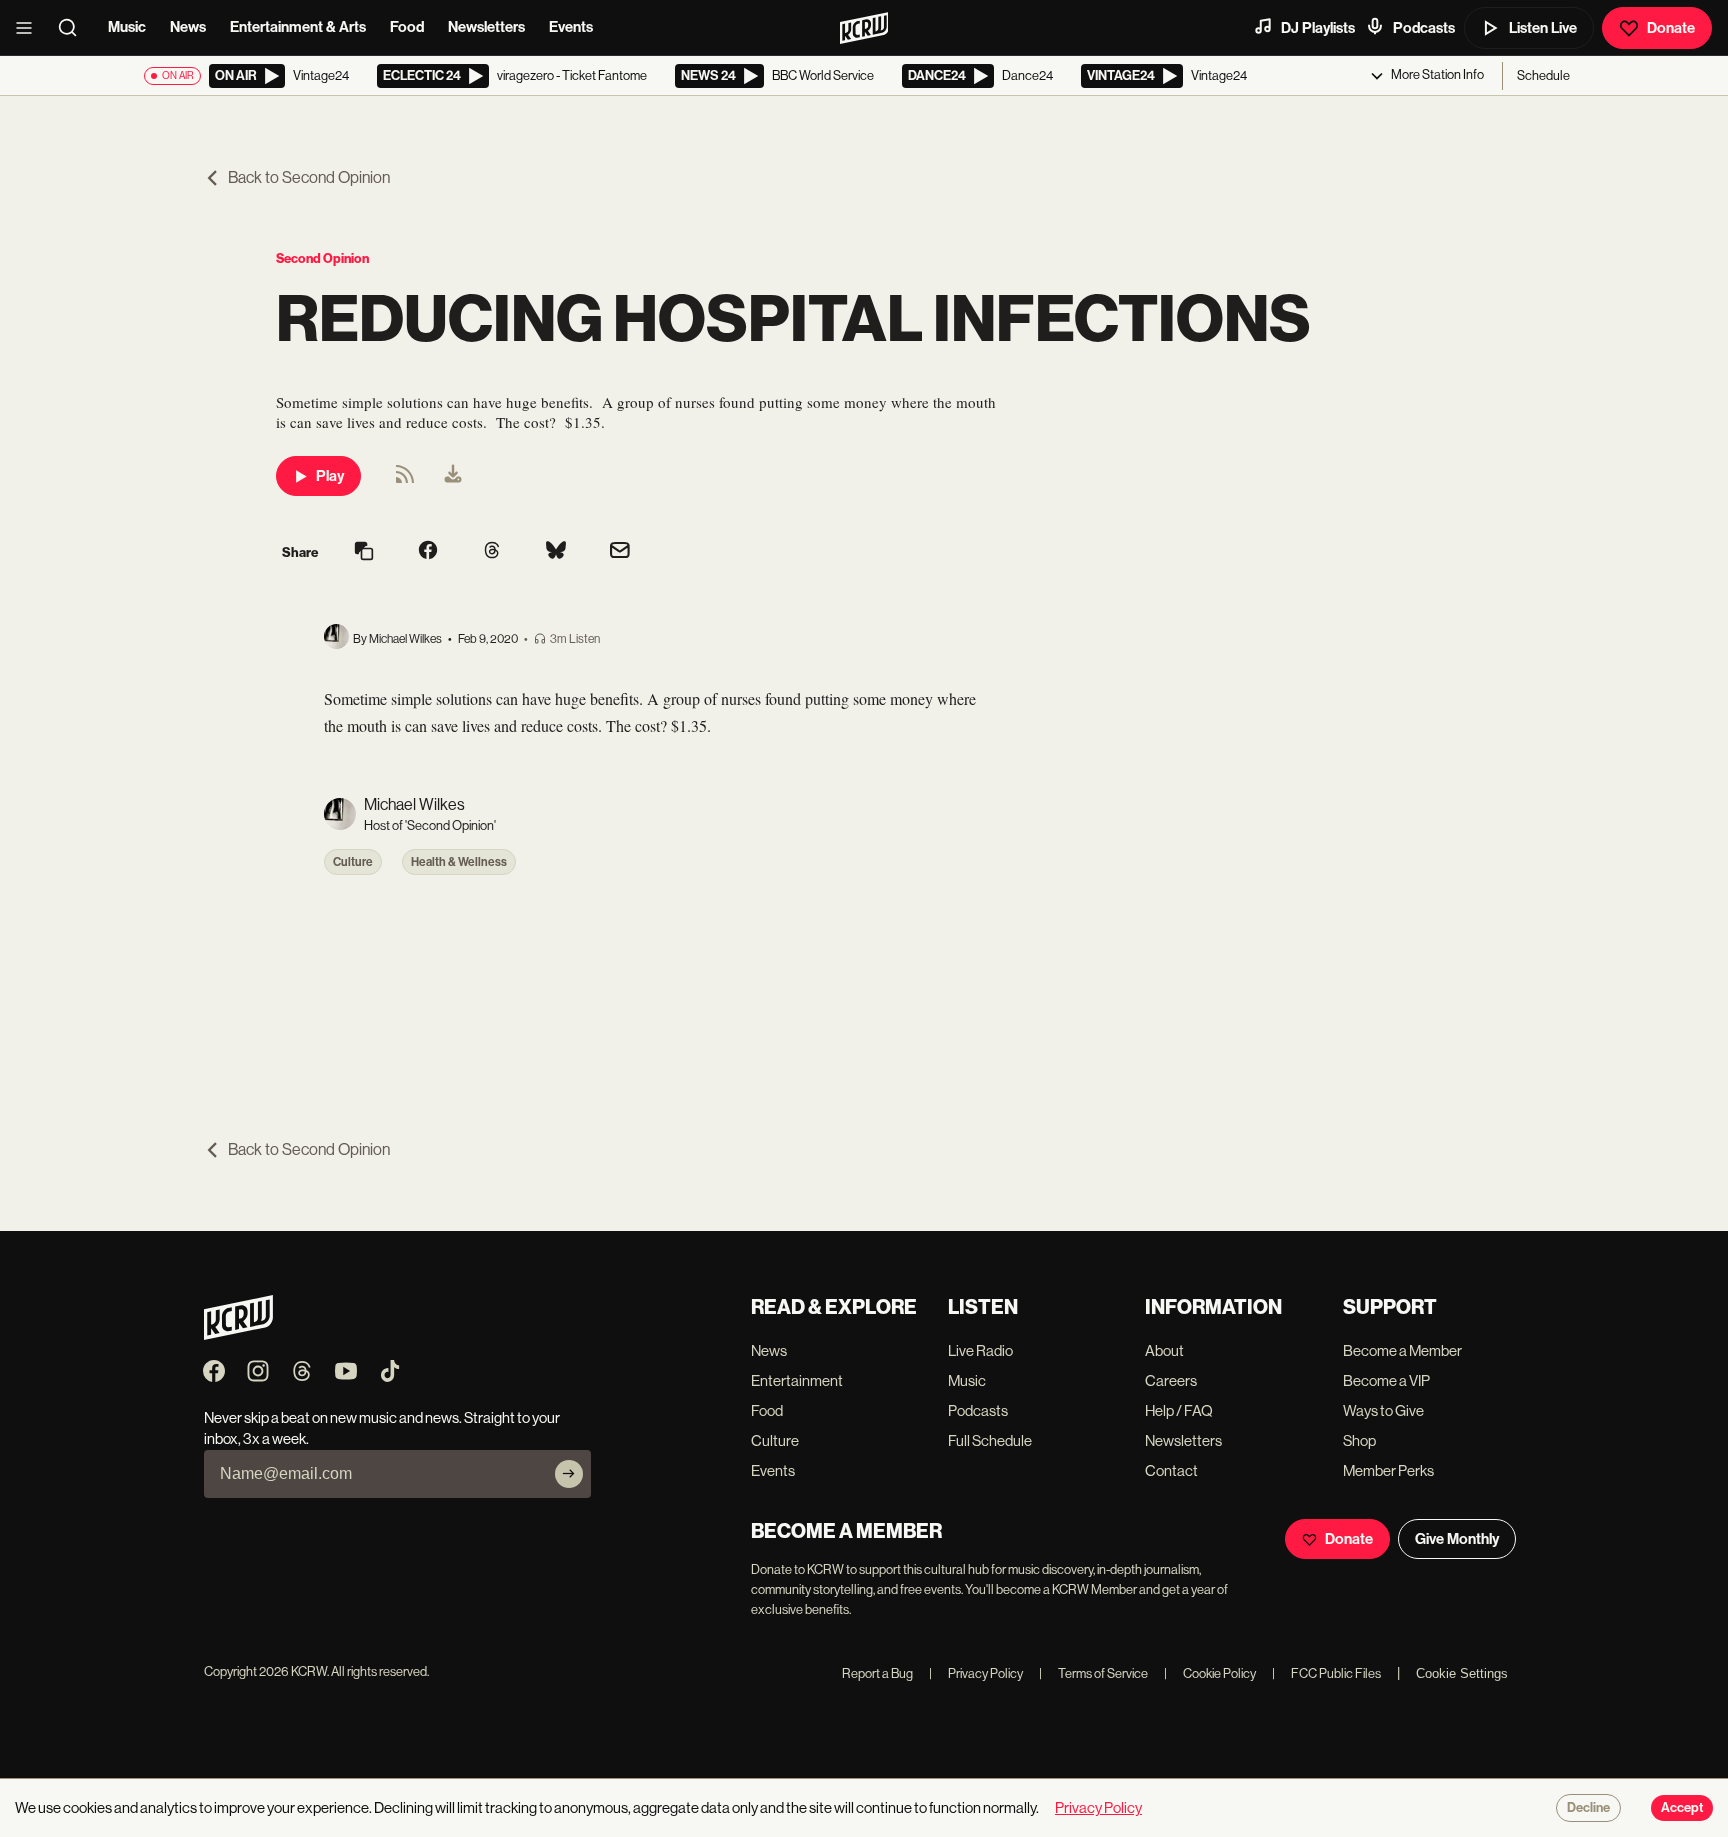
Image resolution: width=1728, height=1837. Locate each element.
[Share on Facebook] (428, 552)
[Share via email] (620, 552)
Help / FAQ (1179, 1410)
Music (127, 27)
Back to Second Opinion (309, 177)
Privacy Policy (976, 1673)
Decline (1588, 1808)
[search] (74, 28)
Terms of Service (1093, 1673)
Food (407, 27)
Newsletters (486, 27)
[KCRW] (238, 1334)
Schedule (1543, 75)
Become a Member (1402, 1350)
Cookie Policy (1210, 1673)
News (188, 27)
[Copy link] (364, 552)
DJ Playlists (1318, 28)
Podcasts (1424, 28)
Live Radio (980, 1350)
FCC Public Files (1326, 1673)
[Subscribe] (569, 1474)
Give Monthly (1457, 1539)
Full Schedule (990, 1440)
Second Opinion (322, 258)
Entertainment (797, 1380)
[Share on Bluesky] (556, 552)
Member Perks (1388, 1470)
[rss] (405, 480)
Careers (1171, 1380)
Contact (1171, 1470)
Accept (1682, 1808)
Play (330, 476)
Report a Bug (877, 1673)
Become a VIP (1386, 1380)
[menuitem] (453, 476)
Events (571, 27)
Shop (1359, 1440)
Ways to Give (1383, 1410)
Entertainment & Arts (298, 27)
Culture (353, 862)
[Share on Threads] (492, 552)
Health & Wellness (459, 862)
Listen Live (1543, 28)
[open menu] (30, 28)
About (1164, 1350)
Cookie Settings (1462, 1673)
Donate (1671, 28)
